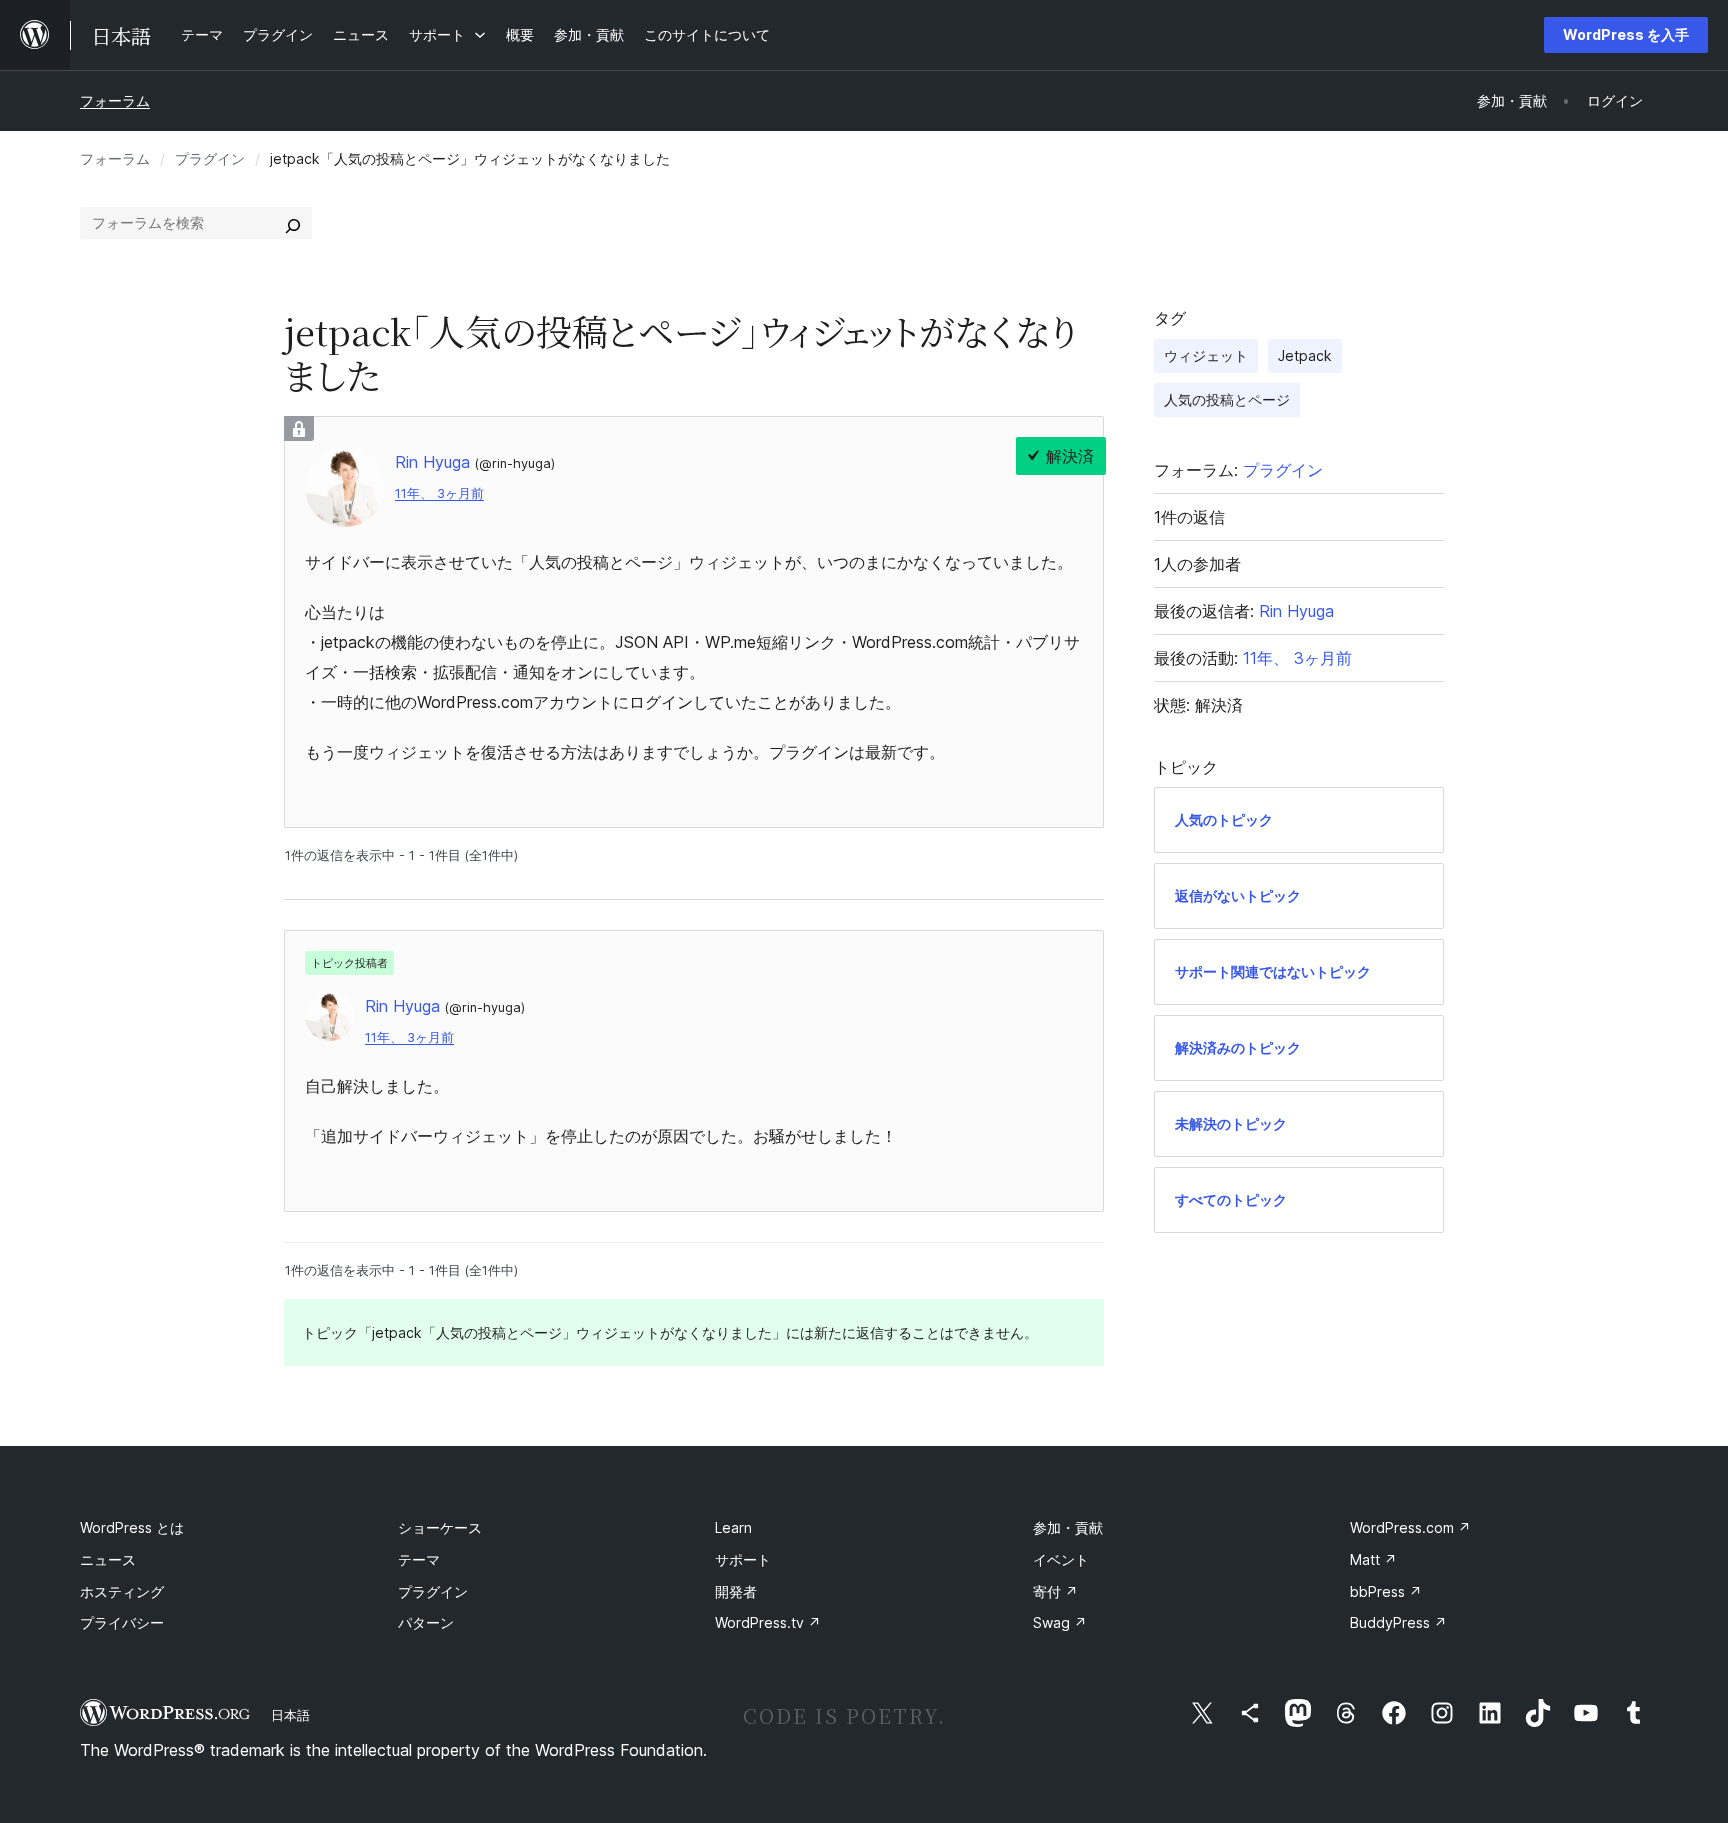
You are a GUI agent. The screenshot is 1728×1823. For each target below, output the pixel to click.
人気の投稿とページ (1227, 399)
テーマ (419, 1559)
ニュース (108, 1559)
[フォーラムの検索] (293, 223)
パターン (426, 1622)
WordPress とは (132, 1527)
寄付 (1055, 1591)
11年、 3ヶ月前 (439, 493)
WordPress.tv (768, 1622)
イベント (1061, 1559)
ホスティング (122, 1591)
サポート (743, 1559)
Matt (1373, 1559)
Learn (733, 1527)
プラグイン (210, 158)
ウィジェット (1206, 355)
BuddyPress (1398, 1622)
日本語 (290, 1715)
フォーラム (115, 100)
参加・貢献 (1068, 1527)
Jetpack (1305, 355)
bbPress (1386, 1591)
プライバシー (122, 1622)
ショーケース (440, 1527)
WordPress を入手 (1626, 34)
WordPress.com (1410, 1527)
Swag (1060, 1622)
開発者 (736, 1591)
